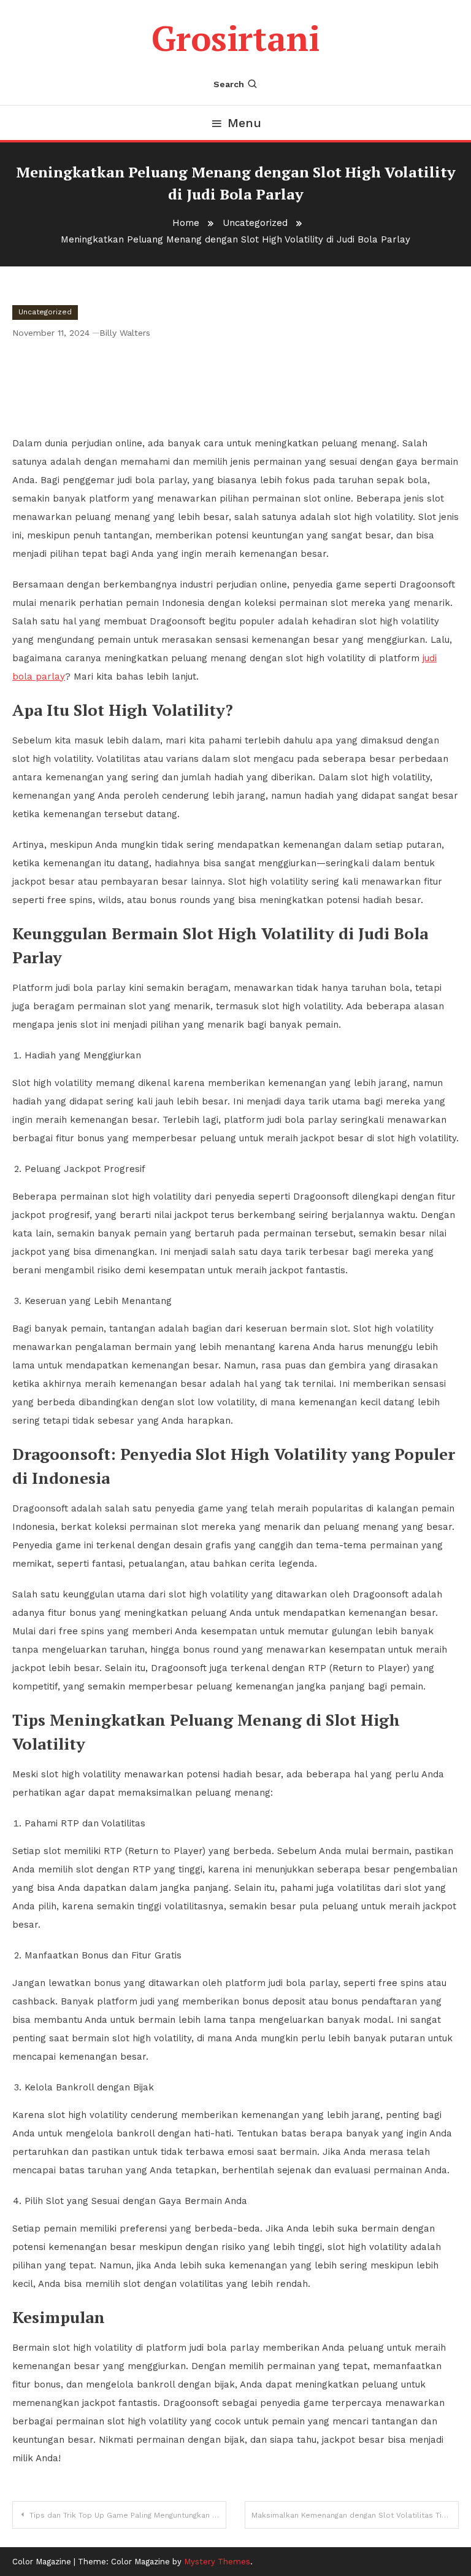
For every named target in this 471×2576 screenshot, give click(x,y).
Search (229, 84)
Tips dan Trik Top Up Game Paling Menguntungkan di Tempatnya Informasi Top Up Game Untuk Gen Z (128, 2515)
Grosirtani (235, 38)
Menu (244, 123)
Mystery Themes (217, 2562)
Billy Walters (125, 333)
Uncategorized (45, 312)
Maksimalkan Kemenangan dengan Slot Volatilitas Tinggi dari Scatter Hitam (355, 2515)
